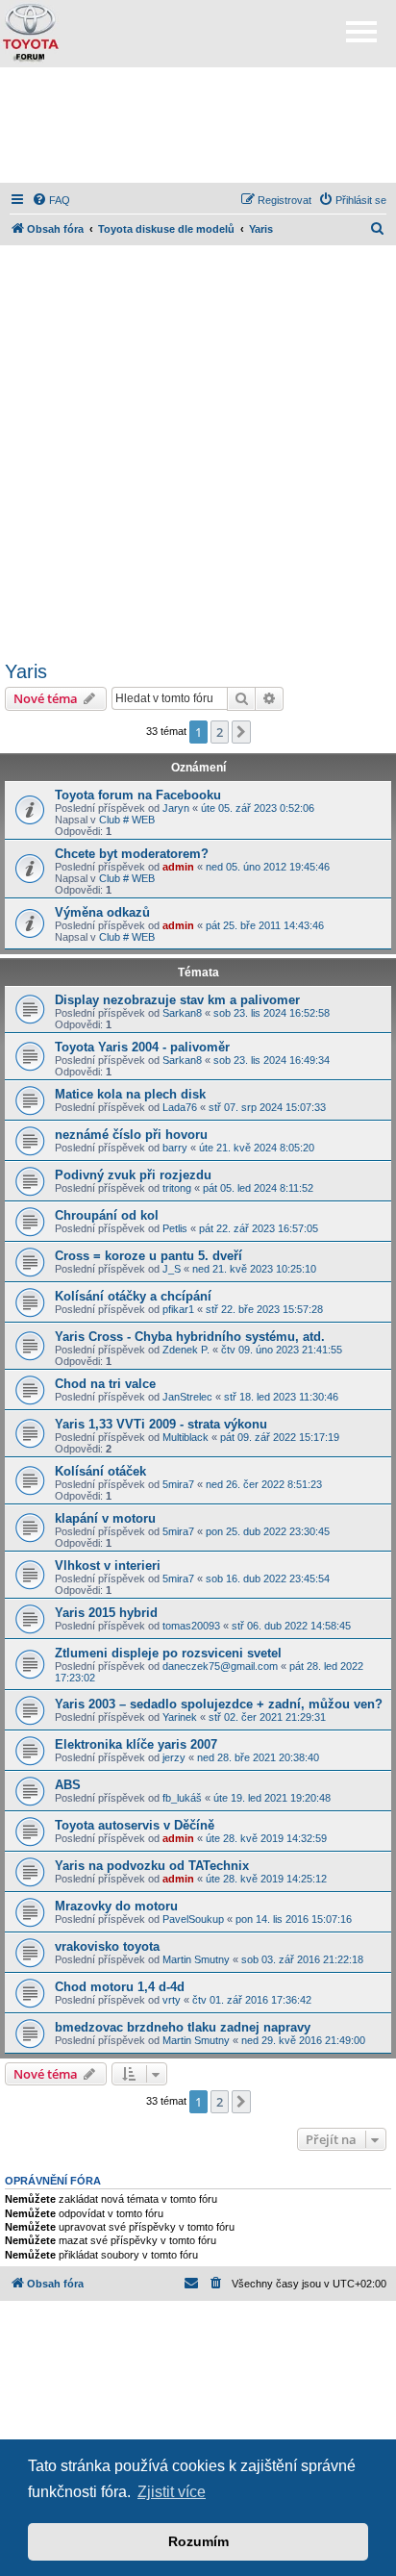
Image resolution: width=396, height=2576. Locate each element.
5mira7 (178, 1484)
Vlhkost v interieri (108, 1566)
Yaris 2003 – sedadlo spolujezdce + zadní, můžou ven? (219, 1704)
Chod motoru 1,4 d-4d (120, 1987)
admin (178, 867)
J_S (172, 1269)
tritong (177, 1188)
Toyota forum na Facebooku (138, 795)
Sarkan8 (182, 1013)
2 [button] (220, 732)
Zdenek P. (186, 1350)
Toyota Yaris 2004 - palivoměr (142, 1047)
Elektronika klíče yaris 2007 (136, 1744)
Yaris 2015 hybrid (106, 1613)
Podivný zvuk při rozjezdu (133, 1175)
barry (175, 1148)
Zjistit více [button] (172, 2492)
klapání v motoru (105, 1518)
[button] (241, 732)
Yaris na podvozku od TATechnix (152, 1866)
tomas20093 (191, 1626)
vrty (172, 2000)
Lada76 (180, 1107)
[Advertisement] (198, 125)
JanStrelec (187, 1397)
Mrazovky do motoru (116, 1906)
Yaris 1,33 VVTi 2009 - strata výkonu (161, 1424)
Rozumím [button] (198, 2541)
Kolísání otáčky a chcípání (133, 1296)
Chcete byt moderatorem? (132, 854)
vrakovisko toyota (107, 1946)
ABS (68, 1785)
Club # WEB (127, 820)
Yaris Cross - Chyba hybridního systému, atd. (190, 1337)
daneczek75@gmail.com (220, 1666)
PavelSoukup (193, 1919)
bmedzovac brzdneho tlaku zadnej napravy (183, 2027)
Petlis (175, 1228)
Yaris (26, 671)
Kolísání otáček (100, 1471)
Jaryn (176, 808)
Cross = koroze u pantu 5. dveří (148, 1256)
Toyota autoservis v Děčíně (135, 1825)
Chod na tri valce (105, 1384)
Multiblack (186, 1437)
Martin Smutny (196, 1959)
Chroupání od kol (107, 1215)
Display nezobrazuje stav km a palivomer (177, 1000)
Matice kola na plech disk (130, 1094)
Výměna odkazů (102, 912)
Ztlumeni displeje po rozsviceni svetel (168, 1653)
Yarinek (180, 1717)
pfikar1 (178, 1309)
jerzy (174, 1757)
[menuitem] (51, 200)
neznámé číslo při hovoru (131, 1135)
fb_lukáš (182, 1798)
